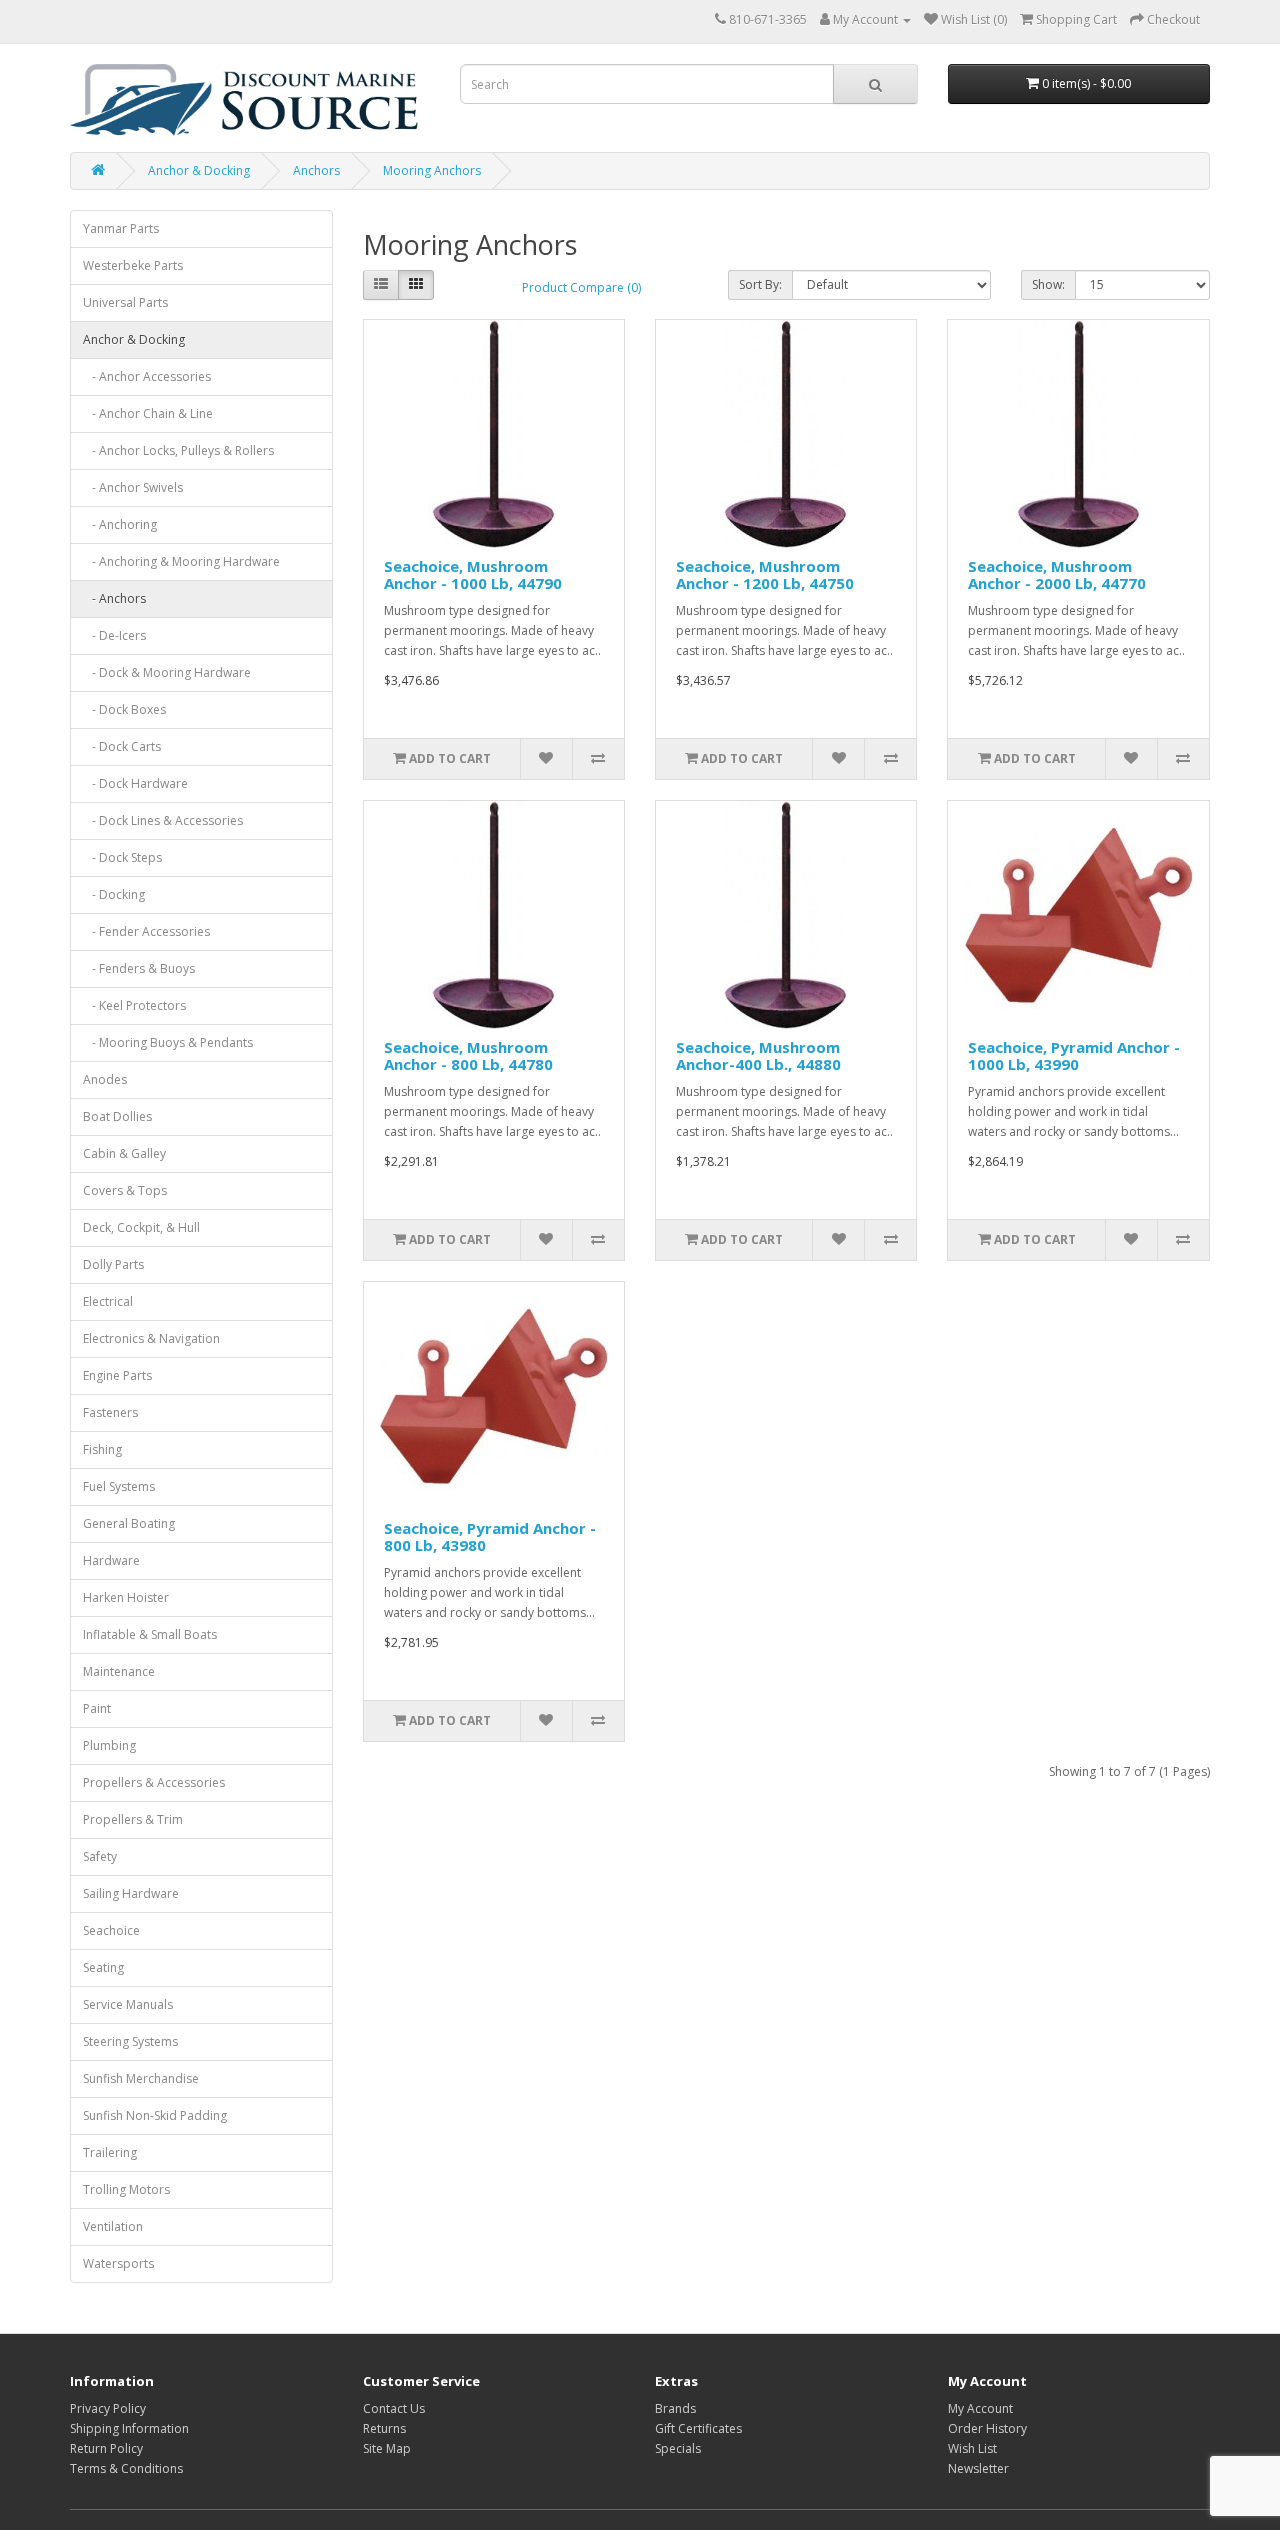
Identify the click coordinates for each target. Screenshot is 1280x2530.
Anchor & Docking (199, 170)
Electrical (108, 1301)
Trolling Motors (126, 2189)
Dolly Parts (113, 1264)
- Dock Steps (122, 857)
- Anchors (114, 598)
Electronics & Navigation (151, 1338)
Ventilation (113, 2226)
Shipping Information (129, 2428)
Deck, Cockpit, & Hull (141, 1227)
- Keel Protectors (134, 1005)
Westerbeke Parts (133, 265)
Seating (103, 1967)
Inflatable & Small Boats (150, 1634)
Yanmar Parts (121, 228)
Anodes (105, 1079)
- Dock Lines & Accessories (163, 820)
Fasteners (110, 1412)
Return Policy (106, 2448)
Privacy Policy (108, 2408)
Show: (1048, 284)
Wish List (972, 2448)
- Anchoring (120, 524)
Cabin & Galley (124, 1153)
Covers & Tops (125, 1190)
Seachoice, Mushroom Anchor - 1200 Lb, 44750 (765, 574)
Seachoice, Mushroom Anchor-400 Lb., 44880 (758, 1055)
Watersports (118, 2263)
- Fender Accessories (146, 931)
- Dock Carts (122, 746)
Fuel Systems (119, 1486)
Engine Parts (117, 1375)
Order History (987, 2428)
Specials (678, 2448)
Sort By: (760, 284)
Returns (384, 2428)
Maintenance (119, 1671)
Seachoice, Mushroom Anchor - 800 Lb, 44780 (468, 1055)
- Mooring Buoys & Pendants (168, 1042)
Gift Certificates (698, 2428)
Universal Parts (125, 302)
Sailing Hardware (131, 1893)
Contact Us (394, 2408)
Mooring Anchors (432, 170)
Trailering (110, 2152)
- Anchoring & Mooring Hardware (181, 561)
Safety (100, 1856)
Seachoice (111, 1930)
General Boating (129, 1523)
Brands (675, 2408)
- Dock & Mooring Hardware (167, 672)
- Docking (114, 894)
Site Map (387, 2448)
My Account (980, 2408)
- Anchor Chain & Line (148, 413)
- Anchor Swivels (133, 487)
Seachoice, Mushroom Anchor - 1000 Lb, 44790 (473, 574)
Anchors (316, 170)
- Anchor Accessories (147, 376)
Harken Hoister (126, 1597)
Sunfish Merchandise (141, 2078)
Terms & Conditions (126, 2468)
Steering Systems (130, 2041)
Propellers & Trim (133, 1819)
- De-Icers (114, 635)
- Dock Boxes (124, 709)
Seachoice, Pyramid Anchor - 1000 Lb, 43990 (1074, 1055)
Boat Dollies (117, 1116)
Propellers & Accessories (154, 1782)
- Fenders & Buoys (139, 968)
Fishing (102, 1449)
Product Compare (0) (581, 287)
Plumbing (109, 1745)
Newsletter (978, 2468)
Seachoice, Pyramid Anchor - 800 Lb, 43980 (490, 1536)
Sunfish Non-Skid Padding (155, 2115)
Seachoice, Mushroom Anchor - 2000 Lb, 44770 (1057, 574)
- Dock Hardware (135, 783)
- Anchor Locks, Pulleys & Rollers (178, 450)
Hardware (111, 1560)
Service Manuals (128, 2004)
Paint (97, 1708)
